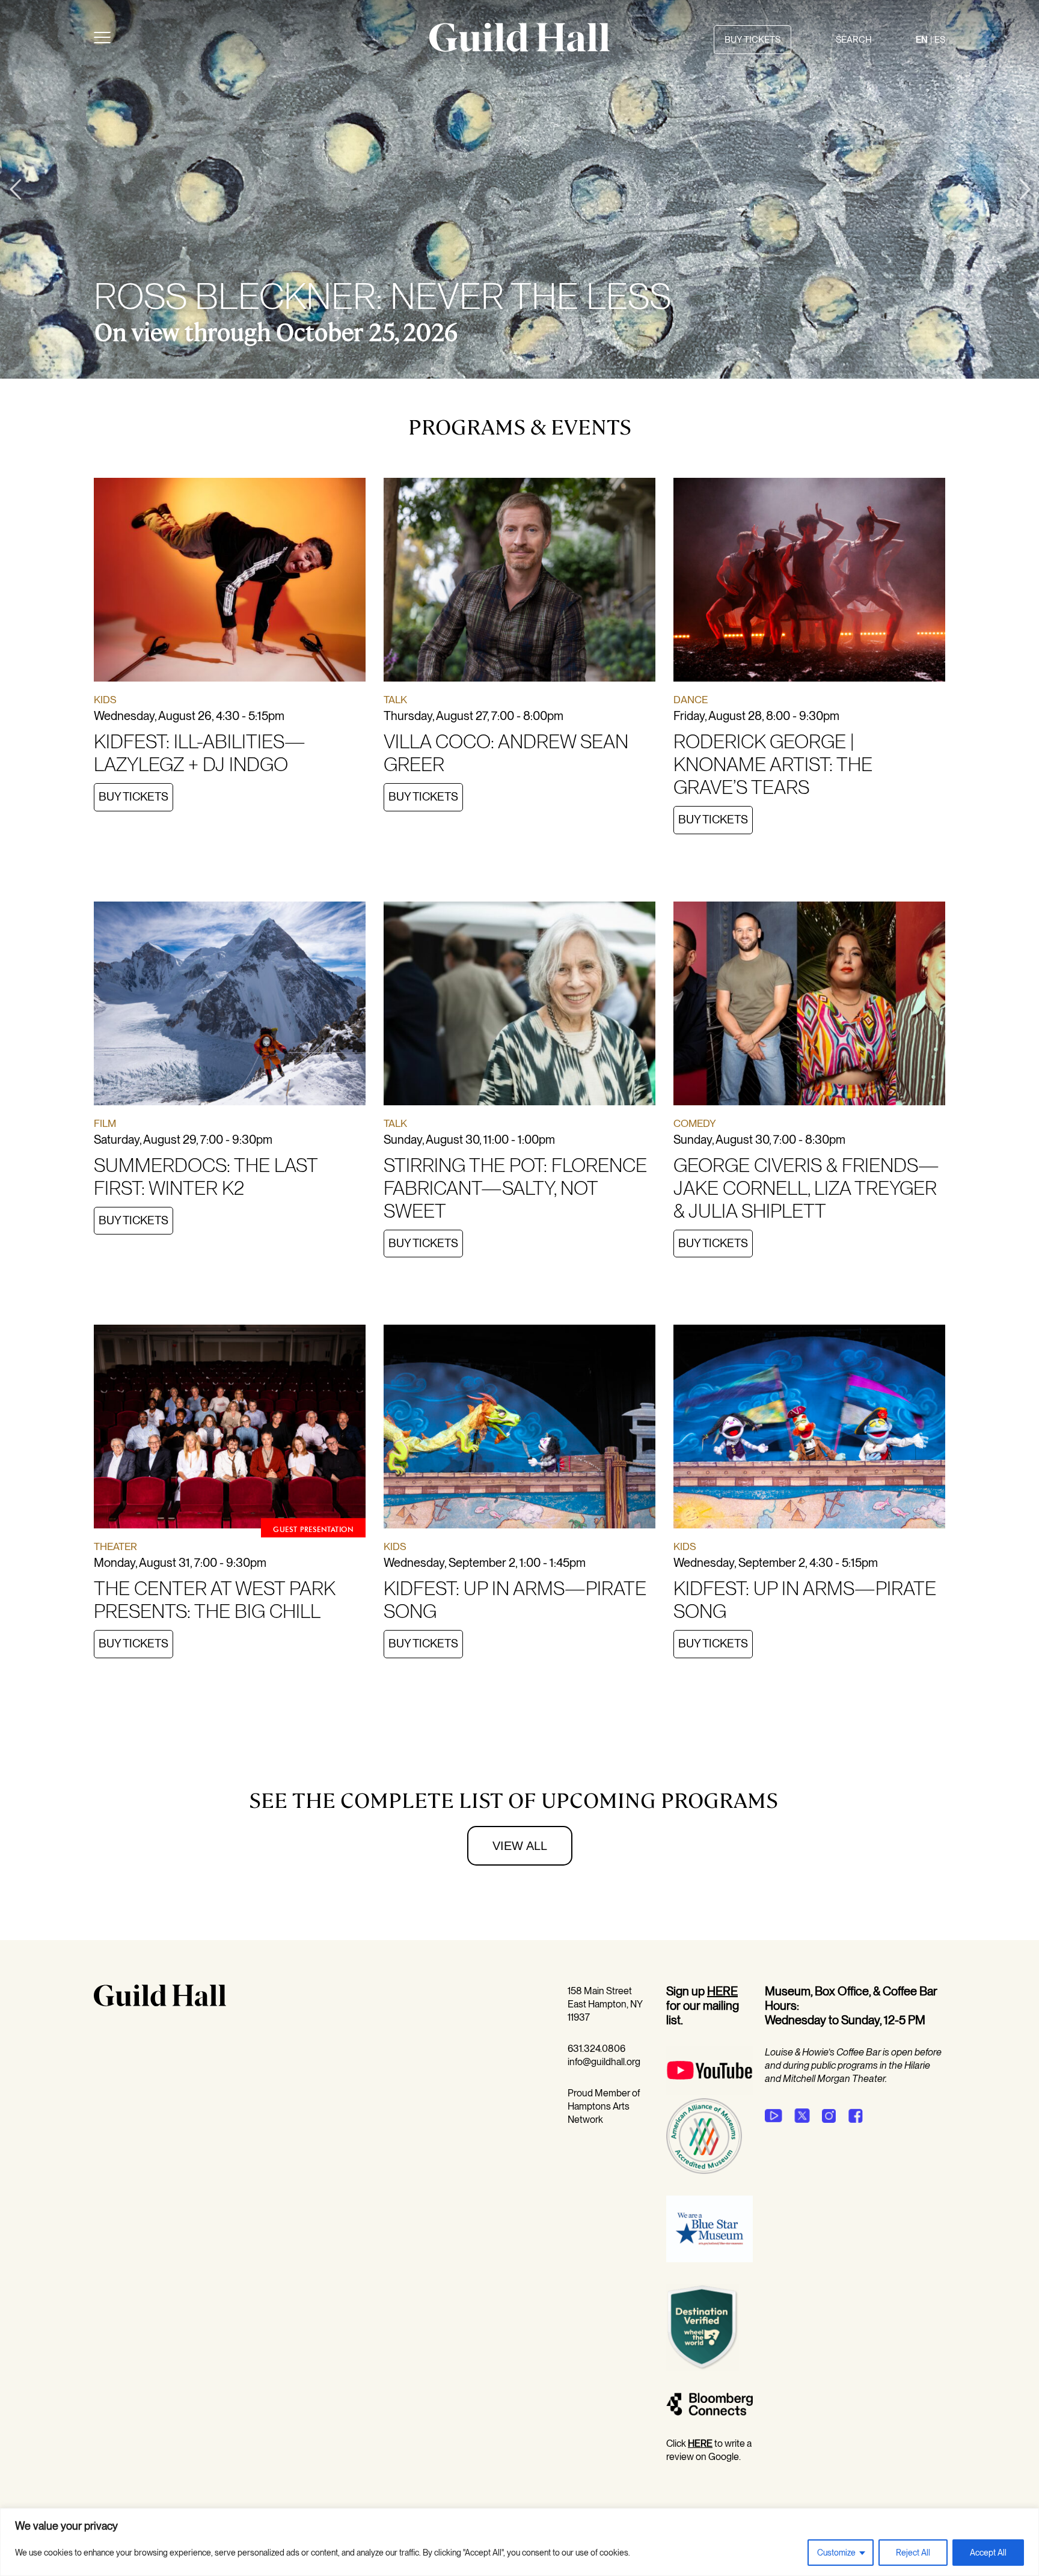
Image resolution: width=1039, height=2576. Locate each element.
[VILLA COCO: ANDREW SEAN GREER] (519, 582)
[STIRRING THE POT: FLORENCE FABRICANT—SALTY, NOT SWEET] (519, 1006)
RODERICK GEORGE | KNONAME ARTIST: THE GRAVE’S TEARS (773, 764)
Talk (395, 700)
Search (854, 40)
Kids (105, 700)
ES (940, 40)
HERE (722, 1991)
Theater (115, 1546)
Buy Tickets (133, 797)
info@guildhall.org (604, 2062)
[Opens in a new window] (710, 2091)
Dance (691, 700)
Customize (836, 2553)
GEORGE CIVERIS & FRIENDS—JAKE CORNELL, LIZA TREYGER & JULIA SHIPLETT (806, 1188)
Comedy (695, 1123)
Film (105, 1123)
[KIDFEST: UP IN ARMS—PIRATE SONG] (519, 1429)
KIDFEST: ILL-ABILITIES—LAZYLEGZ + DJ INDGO (200, 753)
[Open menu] (102, 40)
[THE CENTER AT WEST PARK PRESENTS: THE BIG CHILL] (230, 1429)
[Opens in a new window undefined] (774, 2116)
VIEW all (520, 1846)
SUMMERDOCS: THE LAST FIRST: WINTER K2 (206, 1177)
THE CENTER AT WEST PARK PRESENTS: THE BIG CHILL (214, 1600)
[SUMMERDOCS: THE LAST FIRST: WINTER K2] (230, 1006)
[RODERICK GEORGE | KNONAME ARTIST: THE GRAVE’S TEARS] (809, 582)
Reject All (913, 2553)
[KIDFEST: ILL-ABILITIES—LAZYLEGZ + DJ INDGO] (230, 582)
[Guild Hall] (519, 47)
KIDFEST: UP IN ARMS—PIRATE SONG (515, 1600)
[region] (519, 2542)
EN (922, 40)
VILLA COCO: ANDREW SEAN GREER (506, 753)
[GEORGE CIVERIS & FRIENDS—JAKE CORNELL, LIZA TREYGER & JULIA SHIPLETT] (809, 1006)
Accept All (988, 2553)
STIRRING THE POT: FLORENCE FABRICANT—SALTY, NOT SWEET (515, 1188)
